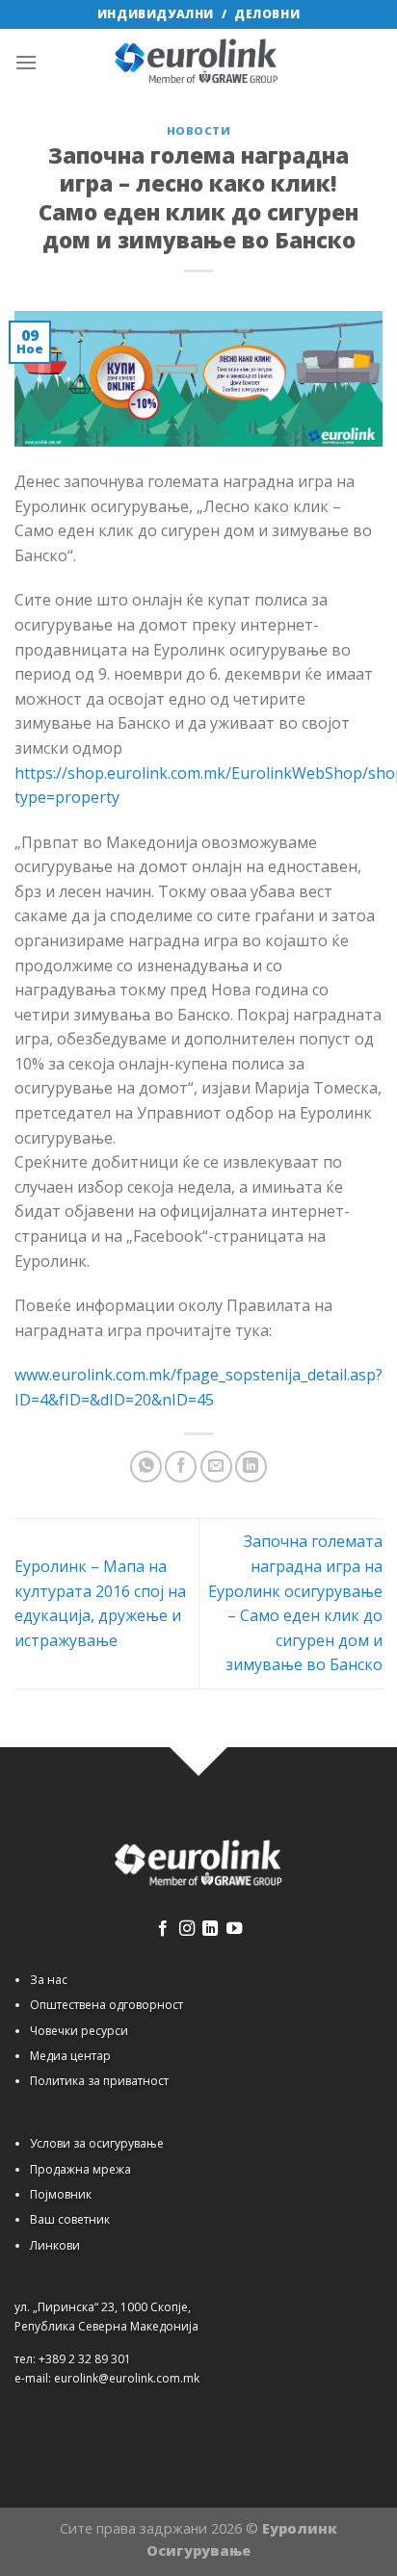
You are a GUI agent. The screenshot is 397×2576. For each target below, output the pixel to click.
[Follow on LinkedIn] (210, 1929)
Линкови (55, 2245)
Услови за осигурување (97, 2143)
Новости (199, 130)
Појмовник (61, 2194)
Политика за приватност (99, 2081)
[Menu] (26, 62)
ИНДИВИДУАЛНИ (156, 14)
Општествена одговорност (106, 2005)
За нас (49, 1980)
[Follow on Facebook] (163, 1929)
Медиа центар (70, 2056)
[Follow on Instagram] (187, 1929)
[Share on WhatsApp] (146, 1467)
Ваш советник (70, 2219)
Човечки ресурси (79, 2031)
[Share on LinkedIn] (251, 1467)
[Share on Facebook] (181, 1467)
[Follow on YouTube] (234, 1929)
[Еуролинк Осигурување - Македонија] (198, 63)
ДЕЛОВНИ (267, 14)
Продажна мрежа (80, 2169)
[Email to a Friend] (216, 1467)
